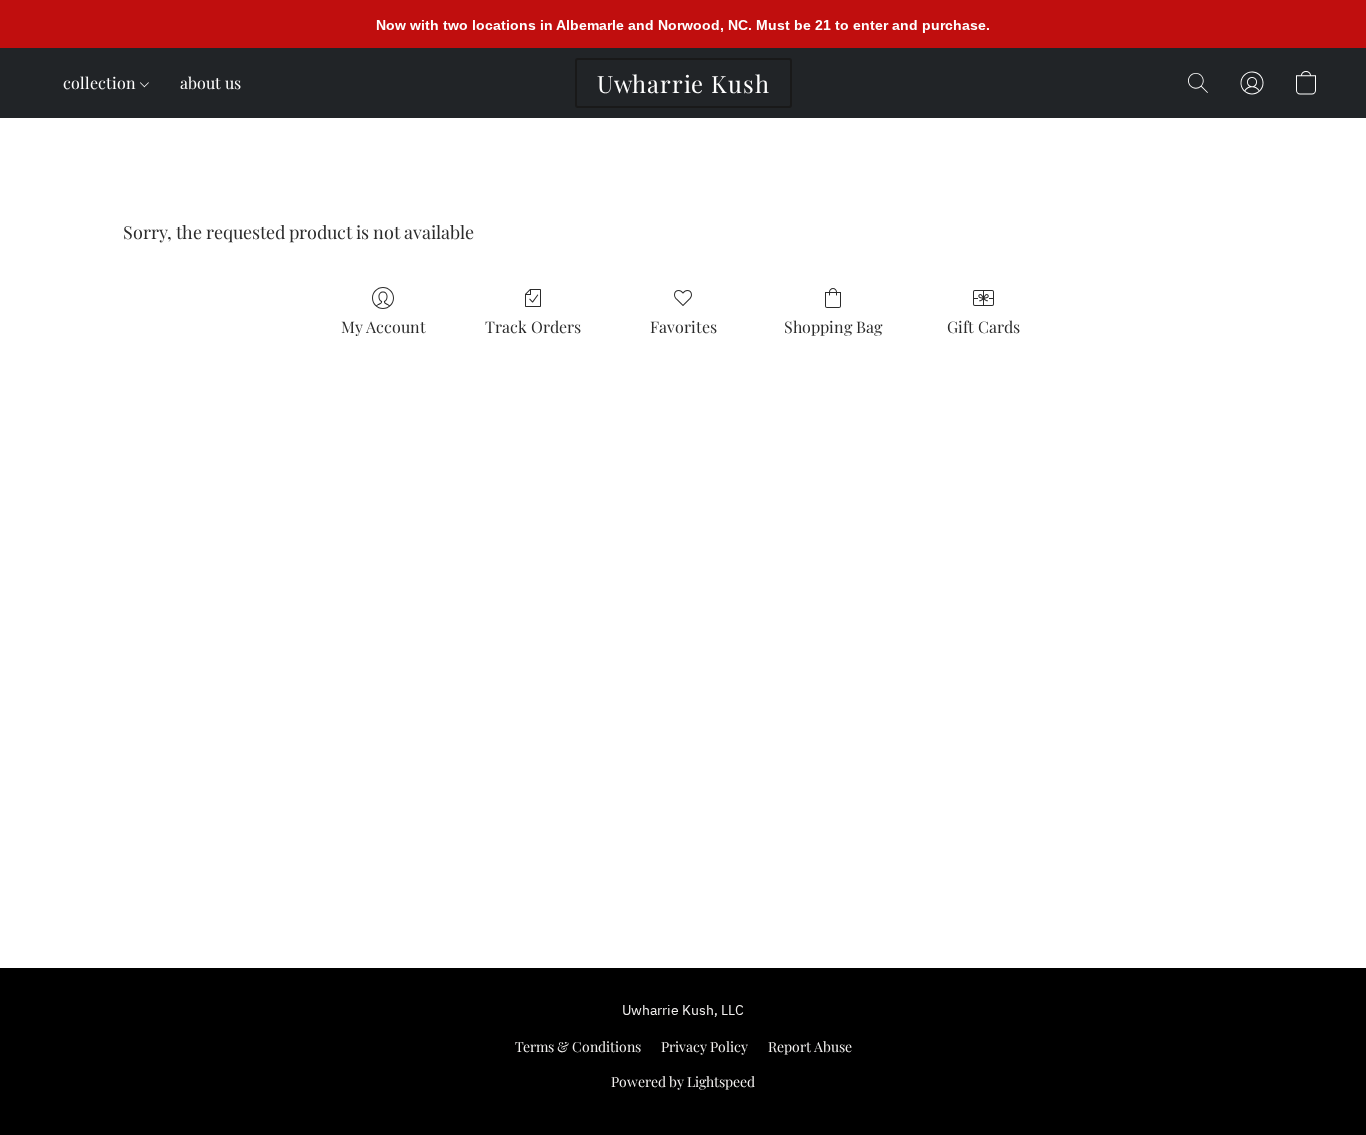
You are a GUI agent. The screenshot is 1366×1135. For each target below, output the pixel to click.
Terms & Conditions (578, 1046)
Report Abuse (810, 1046)
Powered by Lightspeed (683, 1081)
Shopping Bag (833, 326)
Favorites (683, 326)
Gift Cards (983, 326)
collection (101, 82)
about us (210, 82)
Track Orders (533, 326)
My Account (383, 326)
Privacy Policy (704, 1046)
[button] (683, 83)
